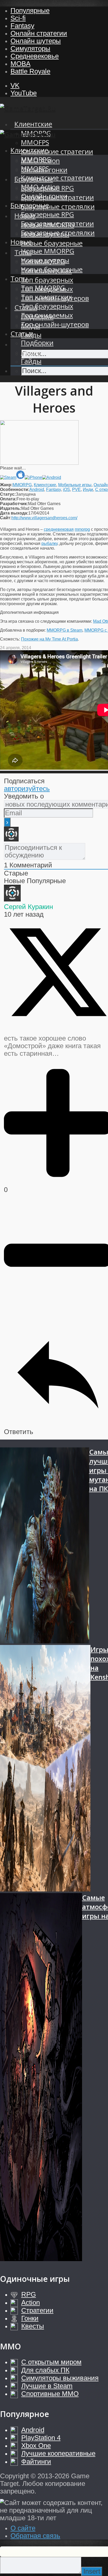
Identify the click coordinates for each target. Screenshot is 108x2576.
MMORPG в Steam (64, 630)
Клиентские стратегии (57, 152)
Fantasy (22, 26)
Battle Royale (30, 71)
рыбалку (49, 543)
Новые (21, 242)
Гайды (31, 361)
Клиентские (33, 124)
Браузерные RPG (47, 214)
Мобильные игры (75, 485)
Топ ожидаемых (47, 315)
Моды (31, 352)
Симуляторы (30, 48)
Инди (88, 490)
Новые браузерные (52, 243)
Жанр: (6, 485)
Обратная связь (35, 2536)
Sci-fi (18, 18)
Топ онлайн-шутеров (55, 324)
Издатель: (11, 508)
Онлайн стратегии (39, 33)
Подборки (37, 343)
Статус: (8, 494)
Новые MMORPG (48, 251)
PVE (76, 490)
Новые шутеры (45, 260)
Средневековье (35, 56)
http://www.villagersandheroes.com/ (44, 518)
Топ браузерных (47, 280)
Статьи (22, 334)
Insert (92, 2571)
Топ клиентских (46, 297)
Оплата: (8, 499)
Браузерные (30, 205)
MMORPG (36, 159)
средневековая (59, 529)
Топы (19, 279)
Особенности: (15, 490)
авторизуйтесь (27, 789)
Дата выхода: (14, 513)
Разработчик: (14, 504)
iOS (66, 490)
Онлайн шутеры (36, 41)
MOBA (20, 64)
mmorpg (82, 529)
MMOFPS (35, 142)
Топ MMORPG (43, 288)
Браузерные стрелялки (58, 207)
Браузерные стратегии (57, 224)
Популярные (30, 10)
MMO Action (40, 187)
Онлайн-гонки (44, 196)
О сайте (23, 2528)
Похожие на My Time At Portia (49, 639)
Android (37, 490)
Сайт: (6, 518)
